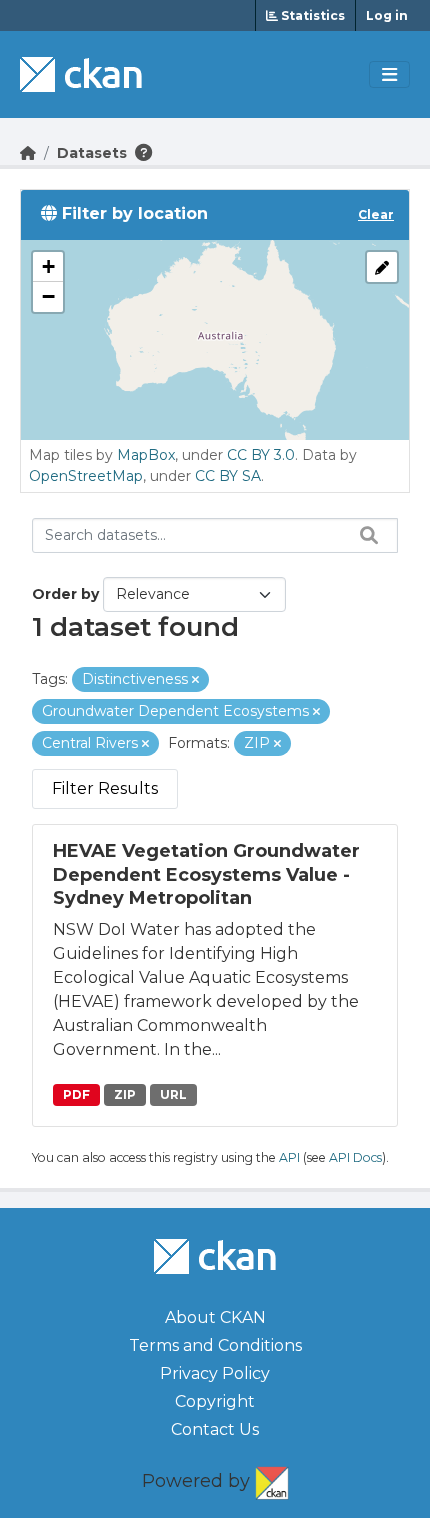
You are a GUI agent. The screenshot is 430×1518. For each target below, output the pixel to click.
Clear (376, 214)
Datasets (92, 153)
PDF (76, 1094)
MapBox (146, 455)
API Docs (355, 1157)
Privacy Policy (215, 1373)
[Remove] (195, 680)
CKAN (272, 1479)
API (289, 1157)
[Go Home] (28, 153)
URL (173, 1094)
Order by (65, 594)
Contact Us (215, 1429)
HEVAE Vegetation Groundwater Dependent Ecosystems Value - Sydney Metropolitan (206, 874)
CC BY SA (228, 476)
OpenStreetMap (86, 476)
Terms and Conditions (215, 1345)
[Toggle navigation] (389, 75)
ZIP (125, 1094)
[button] (48, 267)
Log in (387, 15)
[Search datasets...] (364, 535)
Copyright (215, 1401)
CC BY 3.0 (261, 455)
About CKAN (215, 1317)
